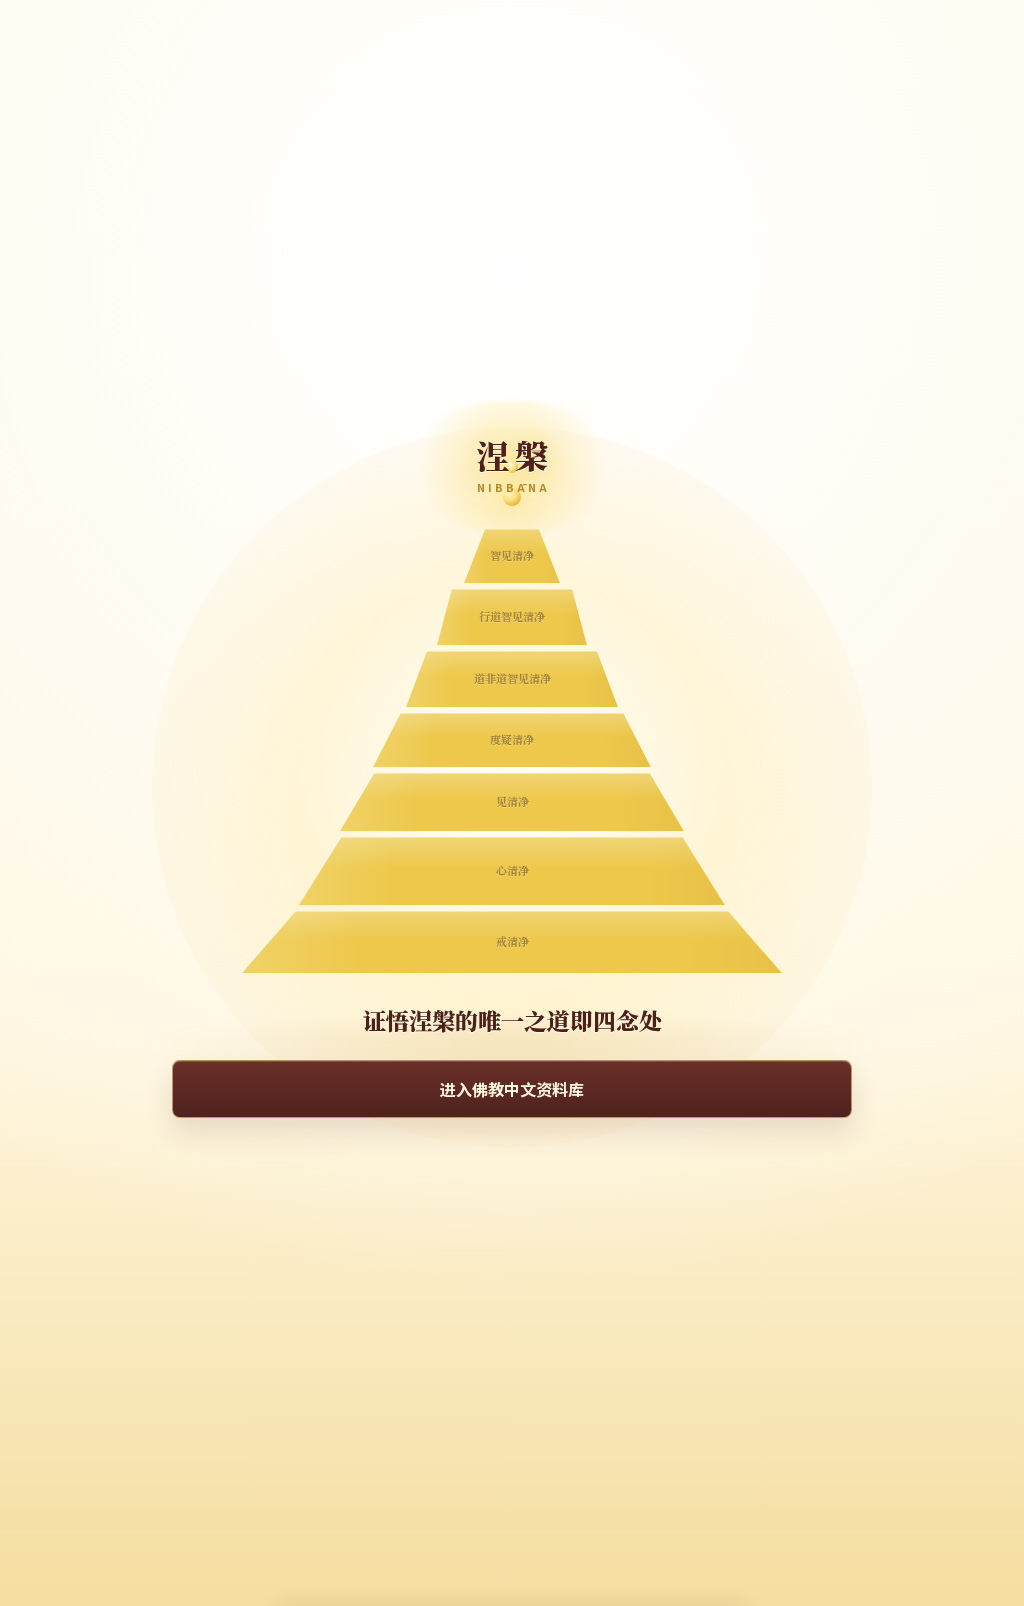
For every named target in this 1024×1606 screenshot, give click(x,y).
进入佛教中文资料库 (512, 1089)
